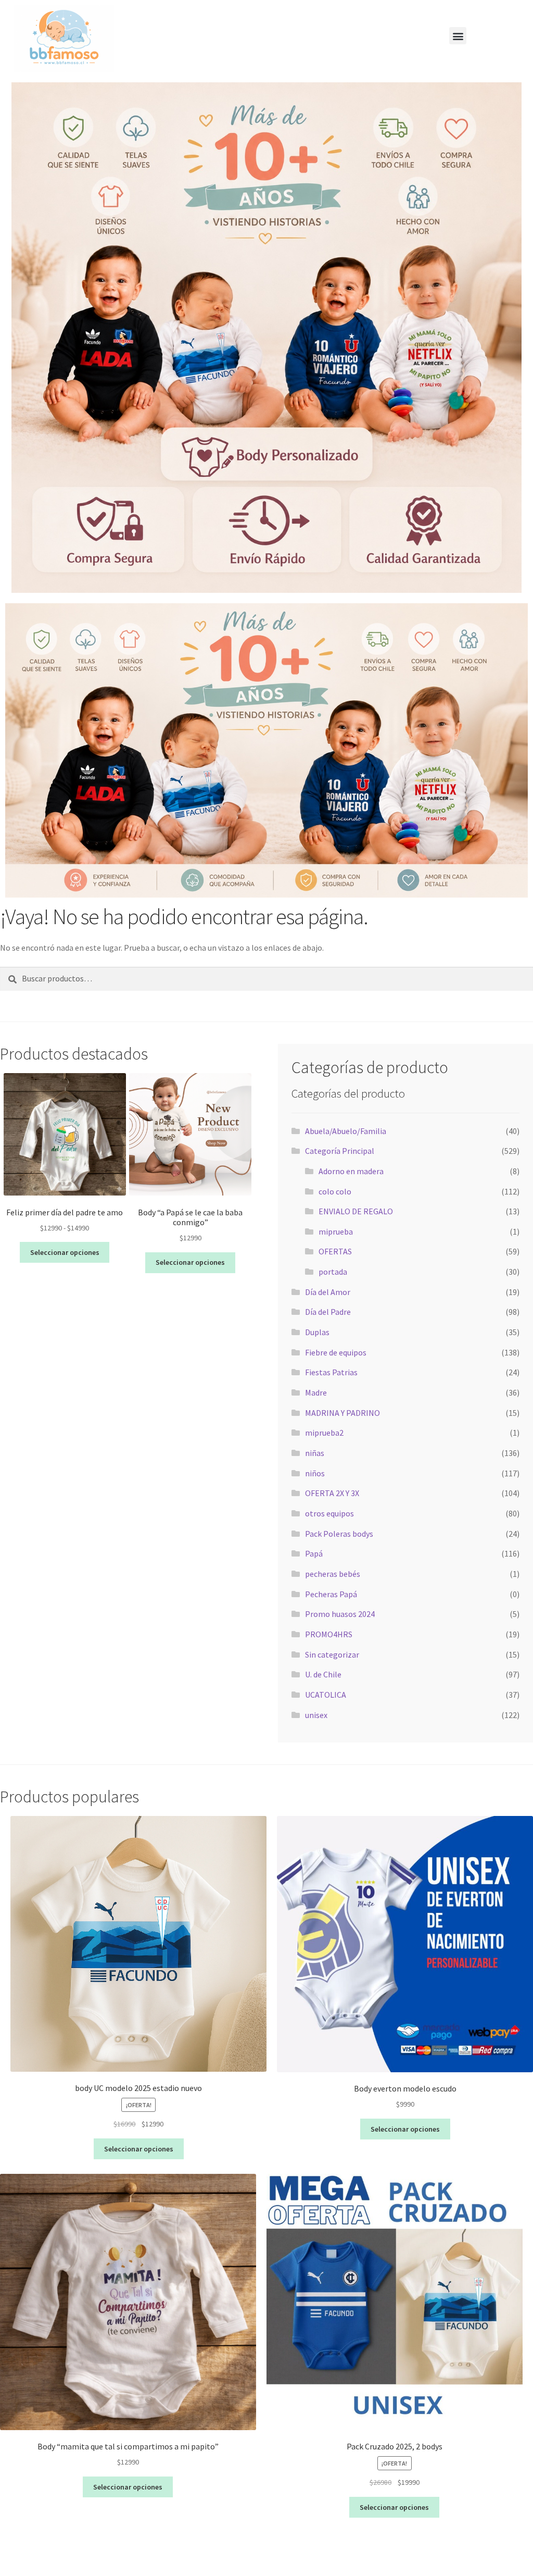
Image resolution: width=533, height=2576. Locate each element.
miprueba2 (324, 1433)
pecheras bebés (333, 1574)
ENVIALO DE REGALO (356, 1211)
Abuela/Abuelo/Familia (346, 1131)
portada (333, 1272)
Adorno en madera (351, 1171)
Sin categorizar (332, 1654)
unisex (316, 1715)
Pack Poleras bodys (339, 1534)
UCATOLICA (326, 1695)
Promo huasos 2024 (340, 1614)
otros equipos (329, 1513)
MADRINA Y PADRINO (342, 1413)
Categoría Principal (340, 1151)
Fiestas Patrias (331, 1372)
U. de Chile (323, 1674)
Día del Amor (328, 1292)
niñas (315, 1453)
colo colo (335, 1191)
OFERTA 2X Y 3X (332, 1493)
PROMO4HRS (329, 1634)
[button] (458, 36)
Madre (316, 1392)
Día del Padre (328, 1312)
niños (315, 1473)
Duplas (317, 1332)
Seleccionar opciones (65, 1252)
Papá (314, 1553)
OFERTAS (335, 1251)
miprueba (336, 1231)
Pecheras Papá (331, 1594)
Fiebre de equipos (336, 1352)
